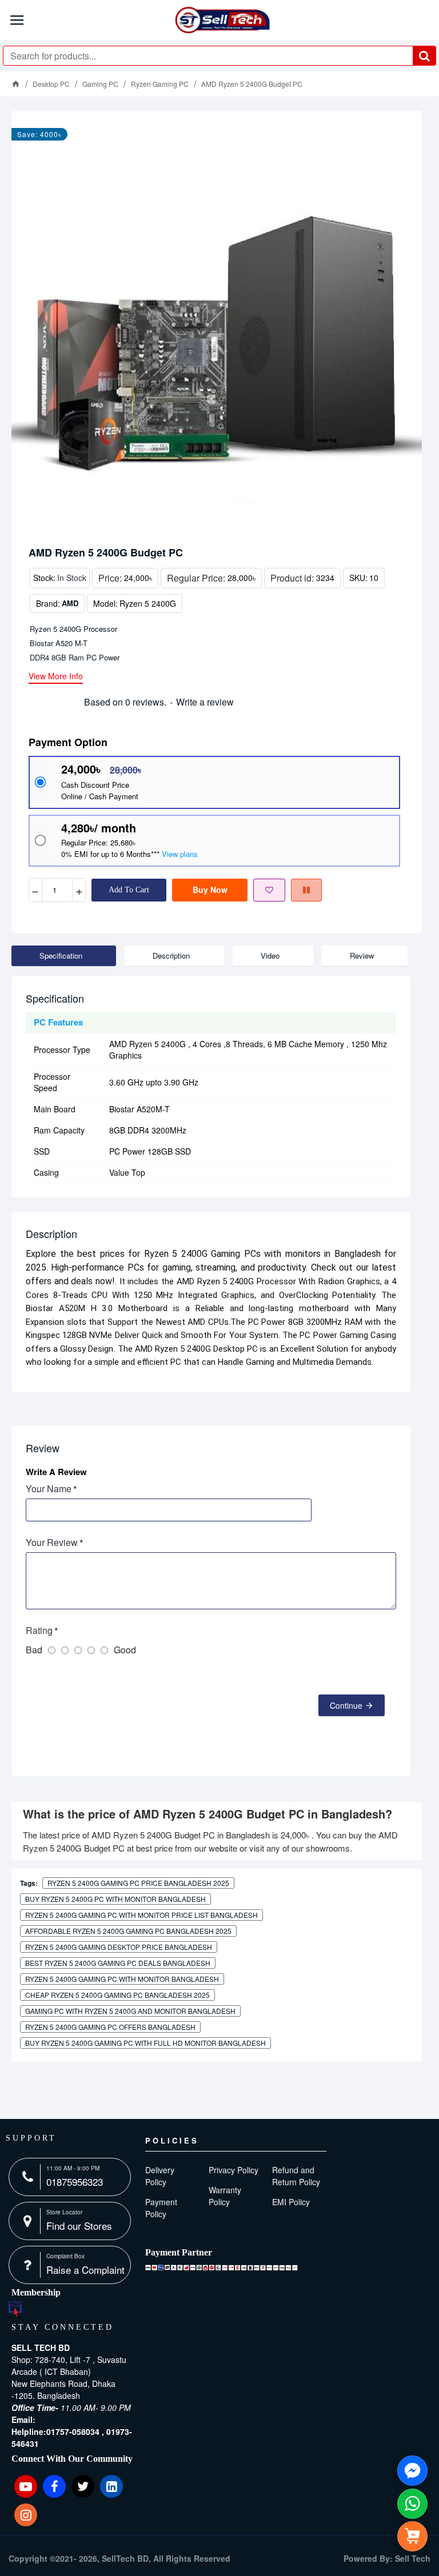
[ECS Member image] (15, 2309)
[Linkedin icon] (111, 2486)
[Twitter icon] (83, 2486)
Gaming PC (100, 84)
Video (270, 956)
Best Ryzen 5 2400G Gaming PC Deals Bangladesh (118, 1963)
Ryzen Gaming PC (160, 84)
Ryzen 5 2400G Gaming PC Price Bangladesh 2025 (138, 1883)
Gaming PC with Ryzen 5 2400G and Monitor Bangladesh (130, 2011)
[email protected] (68, 2419)
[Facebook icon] (54, 2486)
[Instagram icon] (26, 2515)
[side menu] (412, 2536)
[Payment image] (222, 2267)
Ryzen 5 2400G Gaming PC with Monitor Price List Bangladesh (141, 1915)
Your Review (52, 1542)
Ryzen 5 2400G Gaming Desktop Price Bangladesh (119, 1947)
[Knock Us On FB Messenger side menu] (412, 2471)
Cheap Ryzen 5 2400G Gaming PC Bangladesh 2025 (117, 1995)
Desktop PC (51, 84)
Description (171, 956)
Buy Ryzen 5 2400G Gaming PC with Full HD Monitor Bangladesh (145, 2043)
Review (362, 956)
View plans (180, 854)
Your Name (49, 1489)
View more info (56, 677)
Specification (61, 956)
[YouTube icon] (26, 2486)
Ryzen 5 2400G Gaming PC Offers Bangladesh (110, 2027)
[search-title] (424, 56)
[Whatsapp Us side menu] (412, 2504)
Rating (39, 1630)
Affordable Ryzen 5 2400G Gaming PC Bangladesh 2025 (128, 1931)
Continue (346, 1705)
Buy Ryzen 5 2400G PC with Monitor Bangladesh (115, 1899)
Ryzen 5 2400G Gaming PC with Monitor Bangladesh (122, 1979)
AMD (70, 603)
